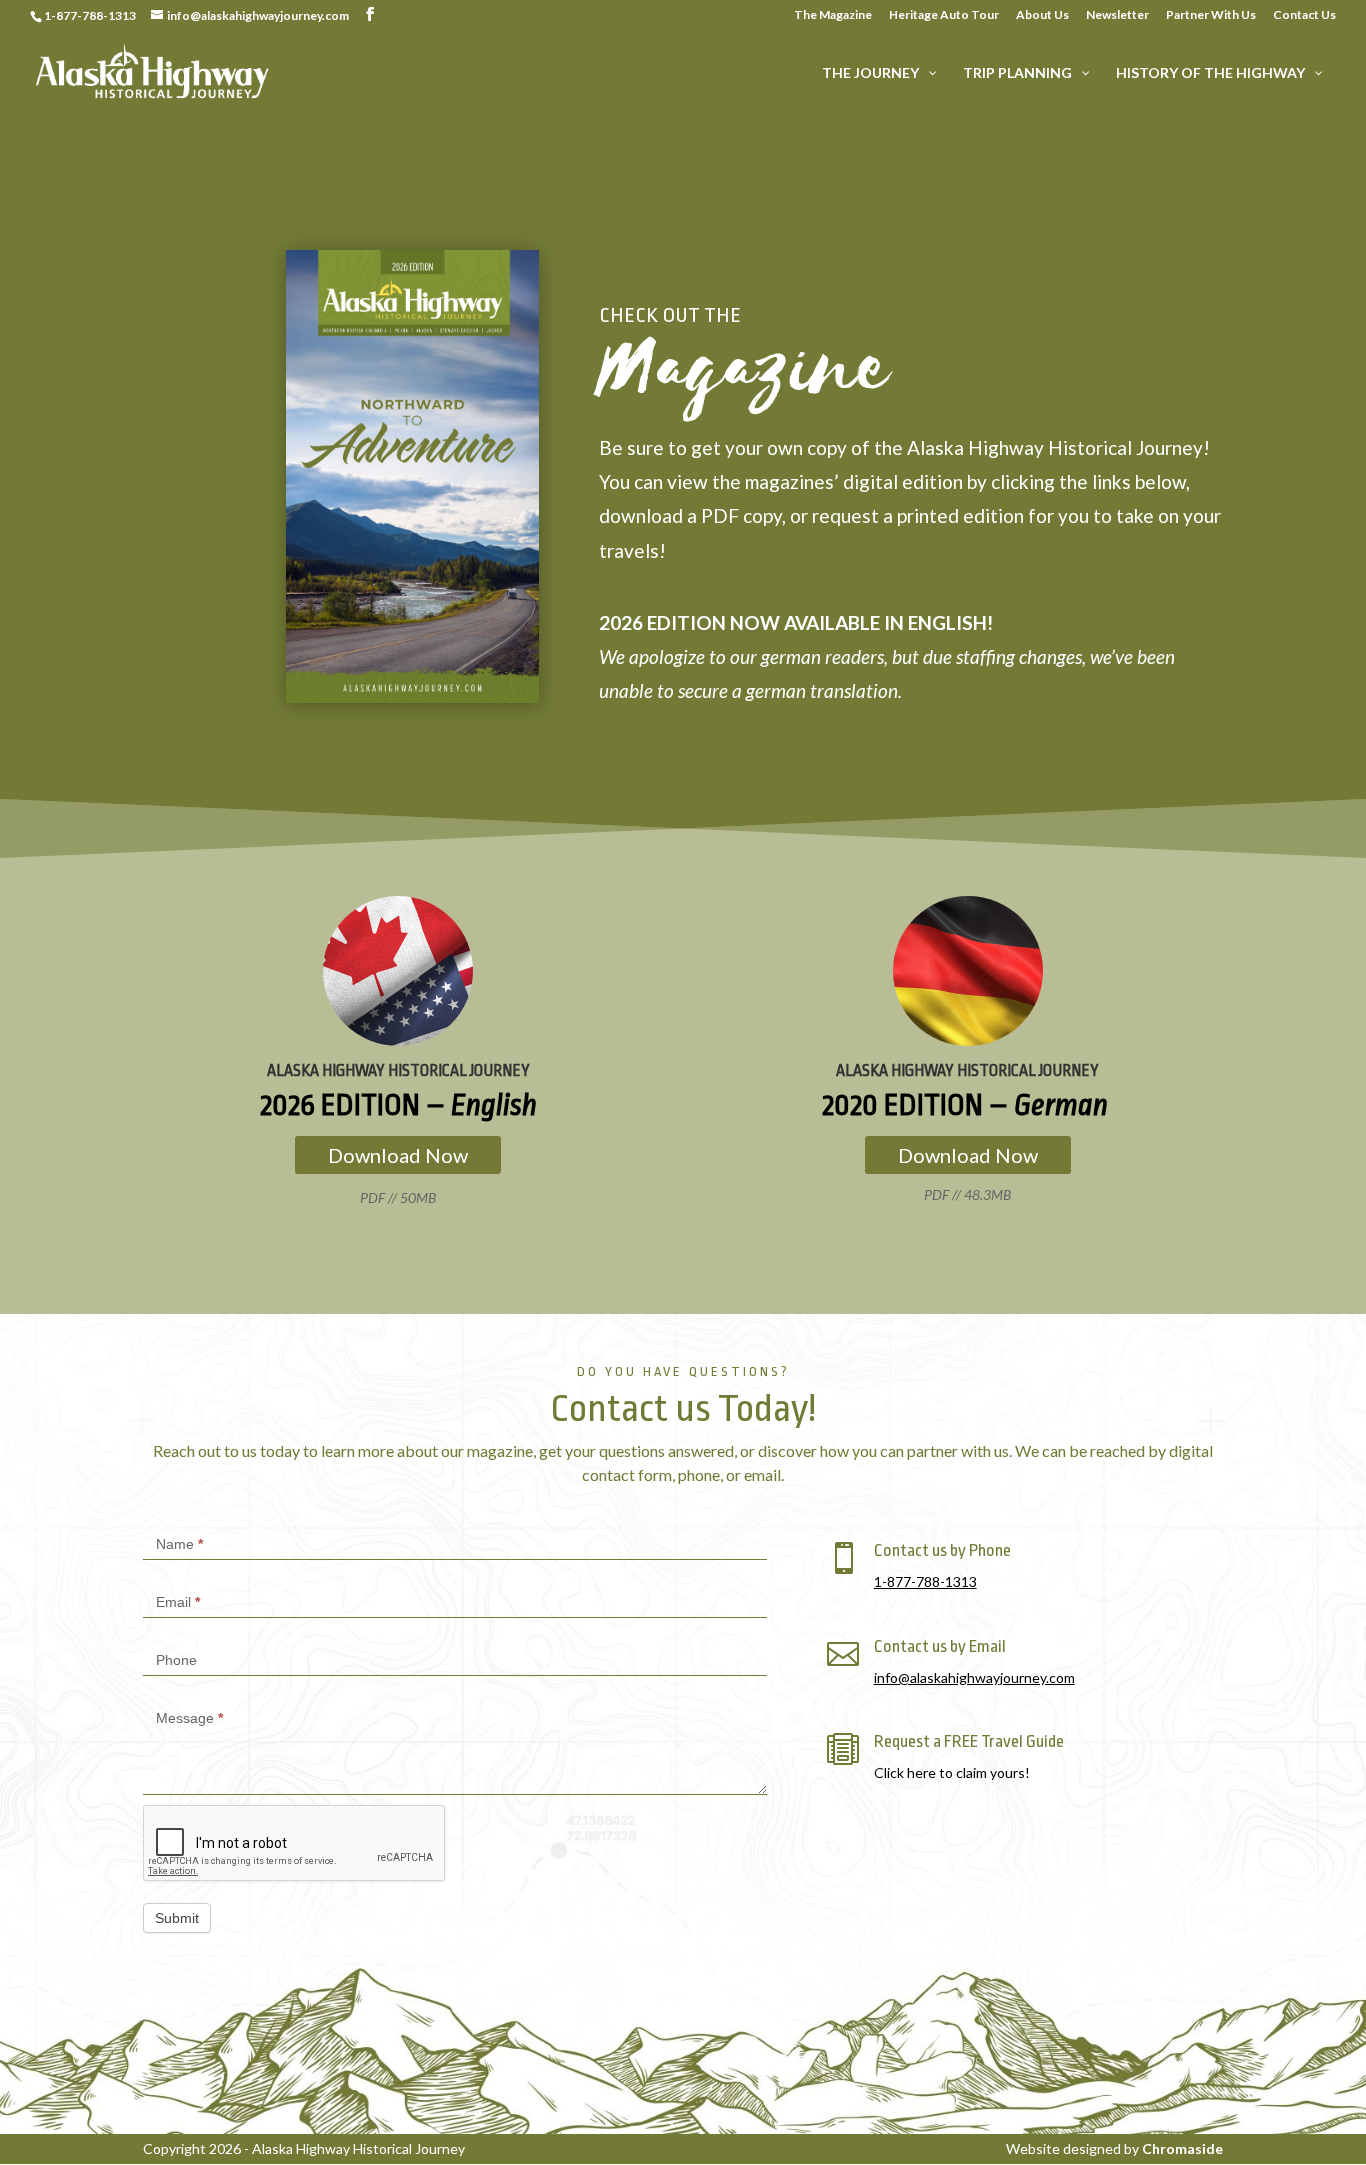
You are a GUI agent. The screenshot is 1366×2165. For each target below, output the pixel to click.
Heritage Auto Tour (944, 15)
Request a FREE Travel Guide (969, 1741)
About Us (1042, 15)
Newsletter (1117, 15)
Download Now (398, 1155)
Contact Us (1304, 15)
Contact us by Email (940, 1646)
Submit (177, 1918)
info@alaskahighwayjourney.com (974, 1677)
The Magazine (833, 15)
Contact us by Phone (942, 1550)
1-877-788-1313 (925, 1581)
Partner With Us (1211, 15)
